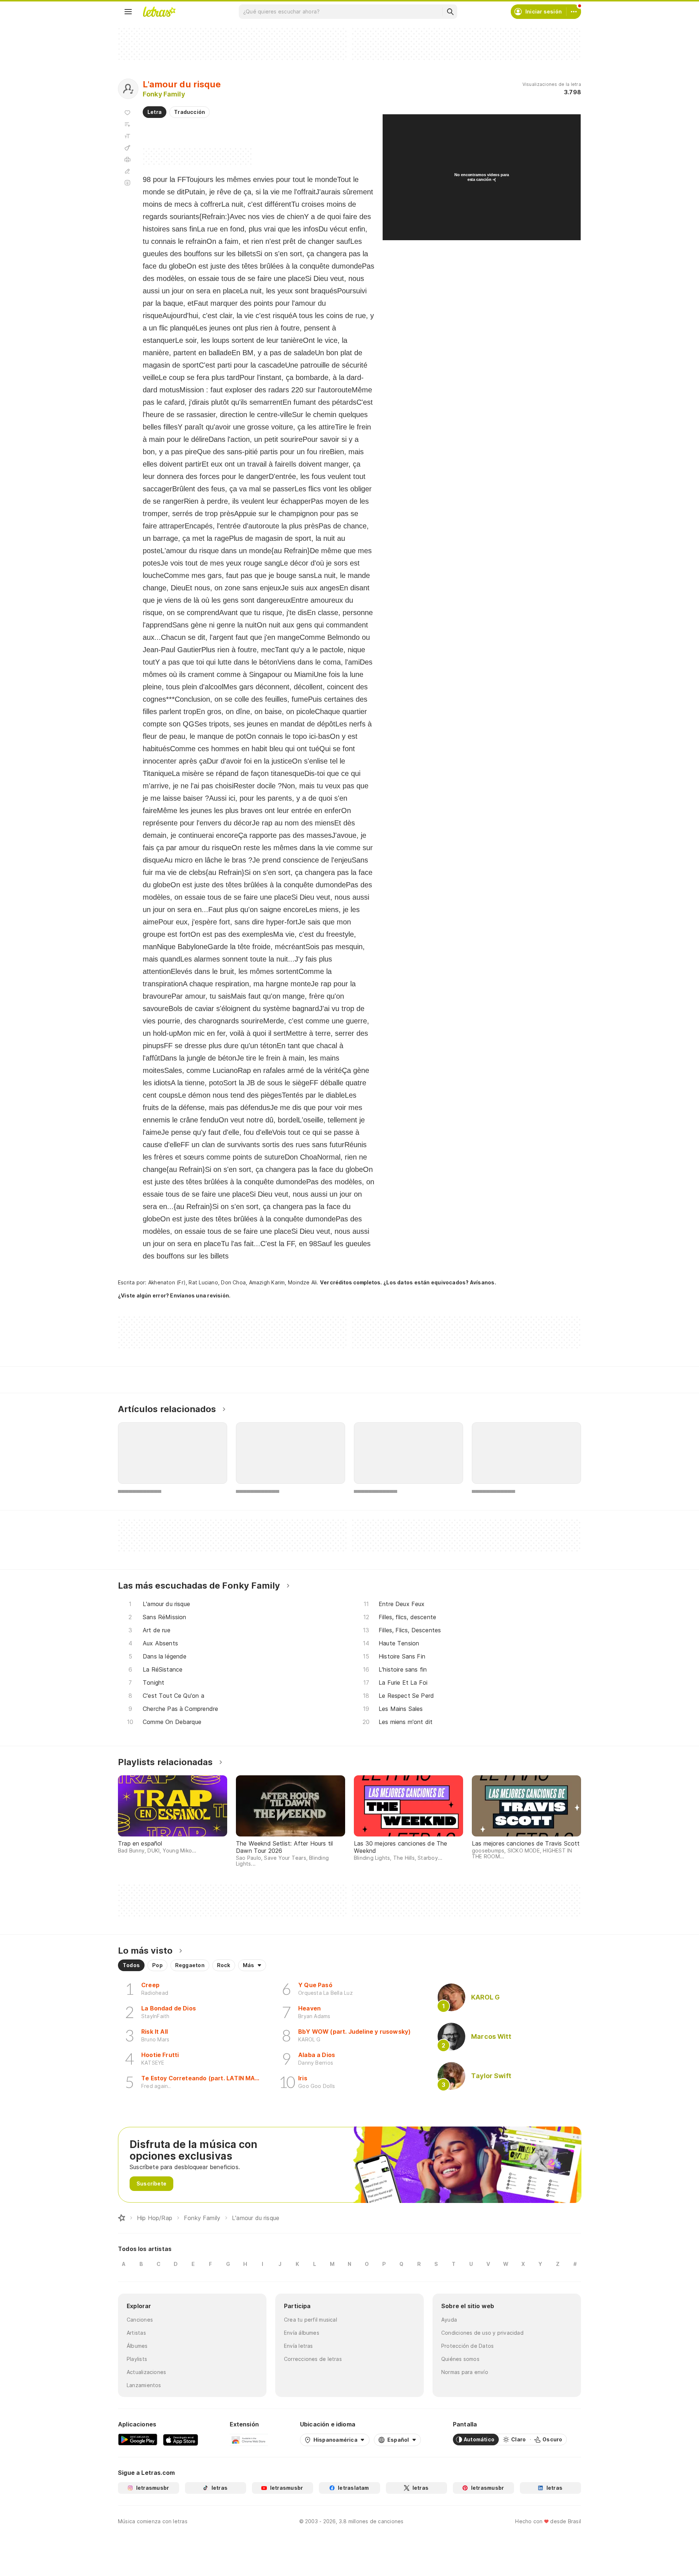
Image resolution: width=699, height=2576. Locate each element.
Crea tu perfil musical (311, 2320)
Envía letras (299, 2346)
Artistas (136, 2333)
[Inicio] (122, 2218)
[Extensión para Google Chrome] (249, 2440)
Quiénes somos (460, 2359)
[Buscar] (450, 12)
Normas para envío (465, 2372)
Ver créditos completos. (351, 1283)
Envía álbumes (302, 2333)
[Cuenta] (574, 12)
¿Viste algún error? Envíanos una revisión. (174, 1296)
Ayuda (449, 2320)
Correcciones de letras (313, 2359)
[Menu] (128, 12)
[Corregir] (127, 171)
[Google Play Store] (138, 2440)
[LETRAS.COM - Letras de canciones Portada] (159, 12)
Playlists (137, 2359)
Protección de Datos (467, 2346)
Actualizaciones (146, 2372)
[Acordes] (127, 148)
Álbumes (137, 2346)
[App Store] (181, 2440)
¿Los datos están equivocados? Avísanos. (440, 1282)
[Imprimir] (127, 159)
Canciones (140, 2320)
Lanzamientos (144, 2385)
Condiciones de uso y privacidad (482, 2333)
